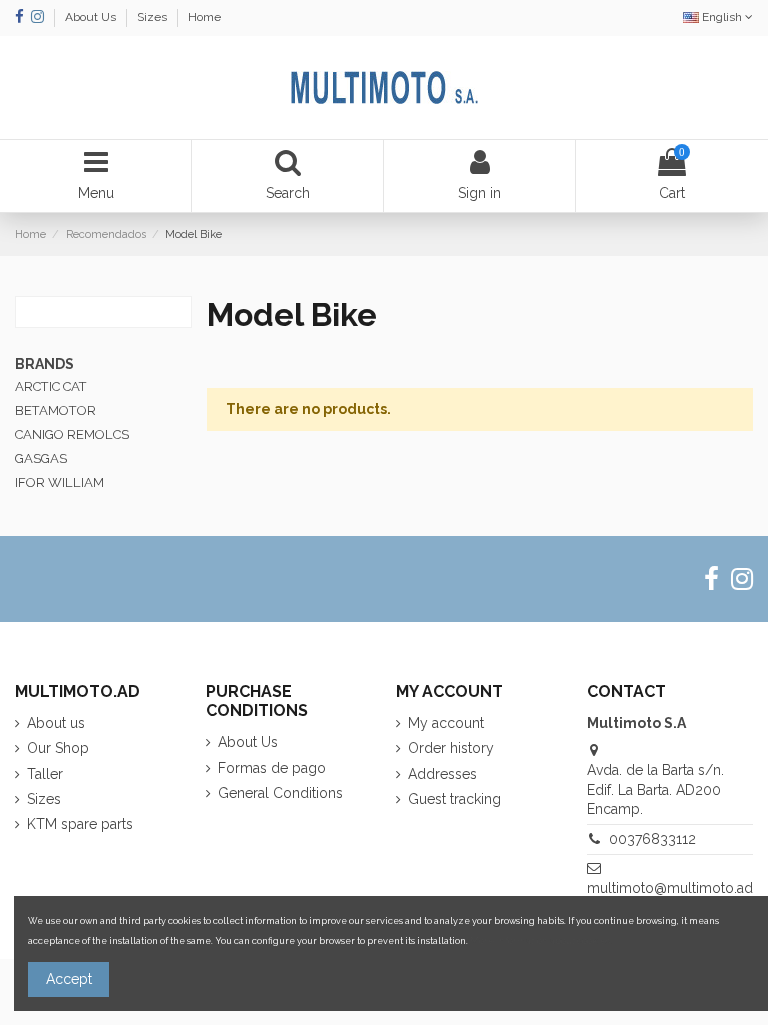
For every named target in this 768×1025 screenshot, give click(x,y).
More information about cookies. (541, 940)
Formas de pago (272, 768)
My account (446, 723)
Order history (451, 748)
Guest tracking (454, 799)
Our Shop (58, 748)
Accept (69, 979)
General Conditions (280, 793)
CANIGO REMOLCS (72, 434)
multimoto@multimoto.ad (670, 888)
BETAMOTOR (55, 410)
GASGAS (41, 458)
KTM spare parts (80, 824)
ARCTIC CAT (51, 386)
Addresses (442, 774)
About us (56, 723)
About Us (92, 17)
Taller (45, 774)
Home (204, 17)
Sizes (153, 17)
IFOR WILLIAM (59, 482)
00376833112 (652, 839)
